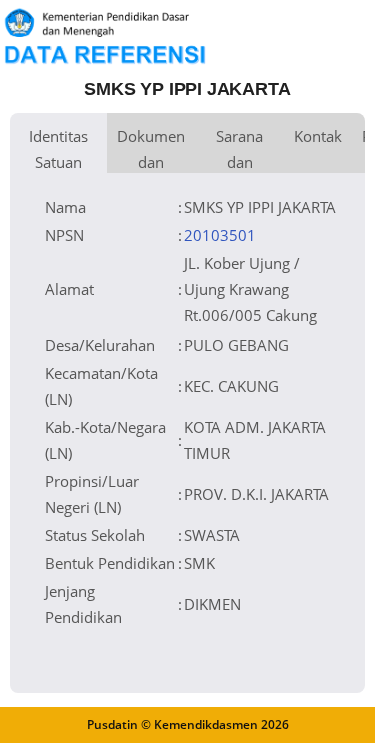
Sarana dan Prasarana (239, 149)
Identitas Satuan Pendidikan (58, 149)
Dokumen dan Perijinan (151, 149)
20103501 (220, 235)
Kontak (318, 136)
